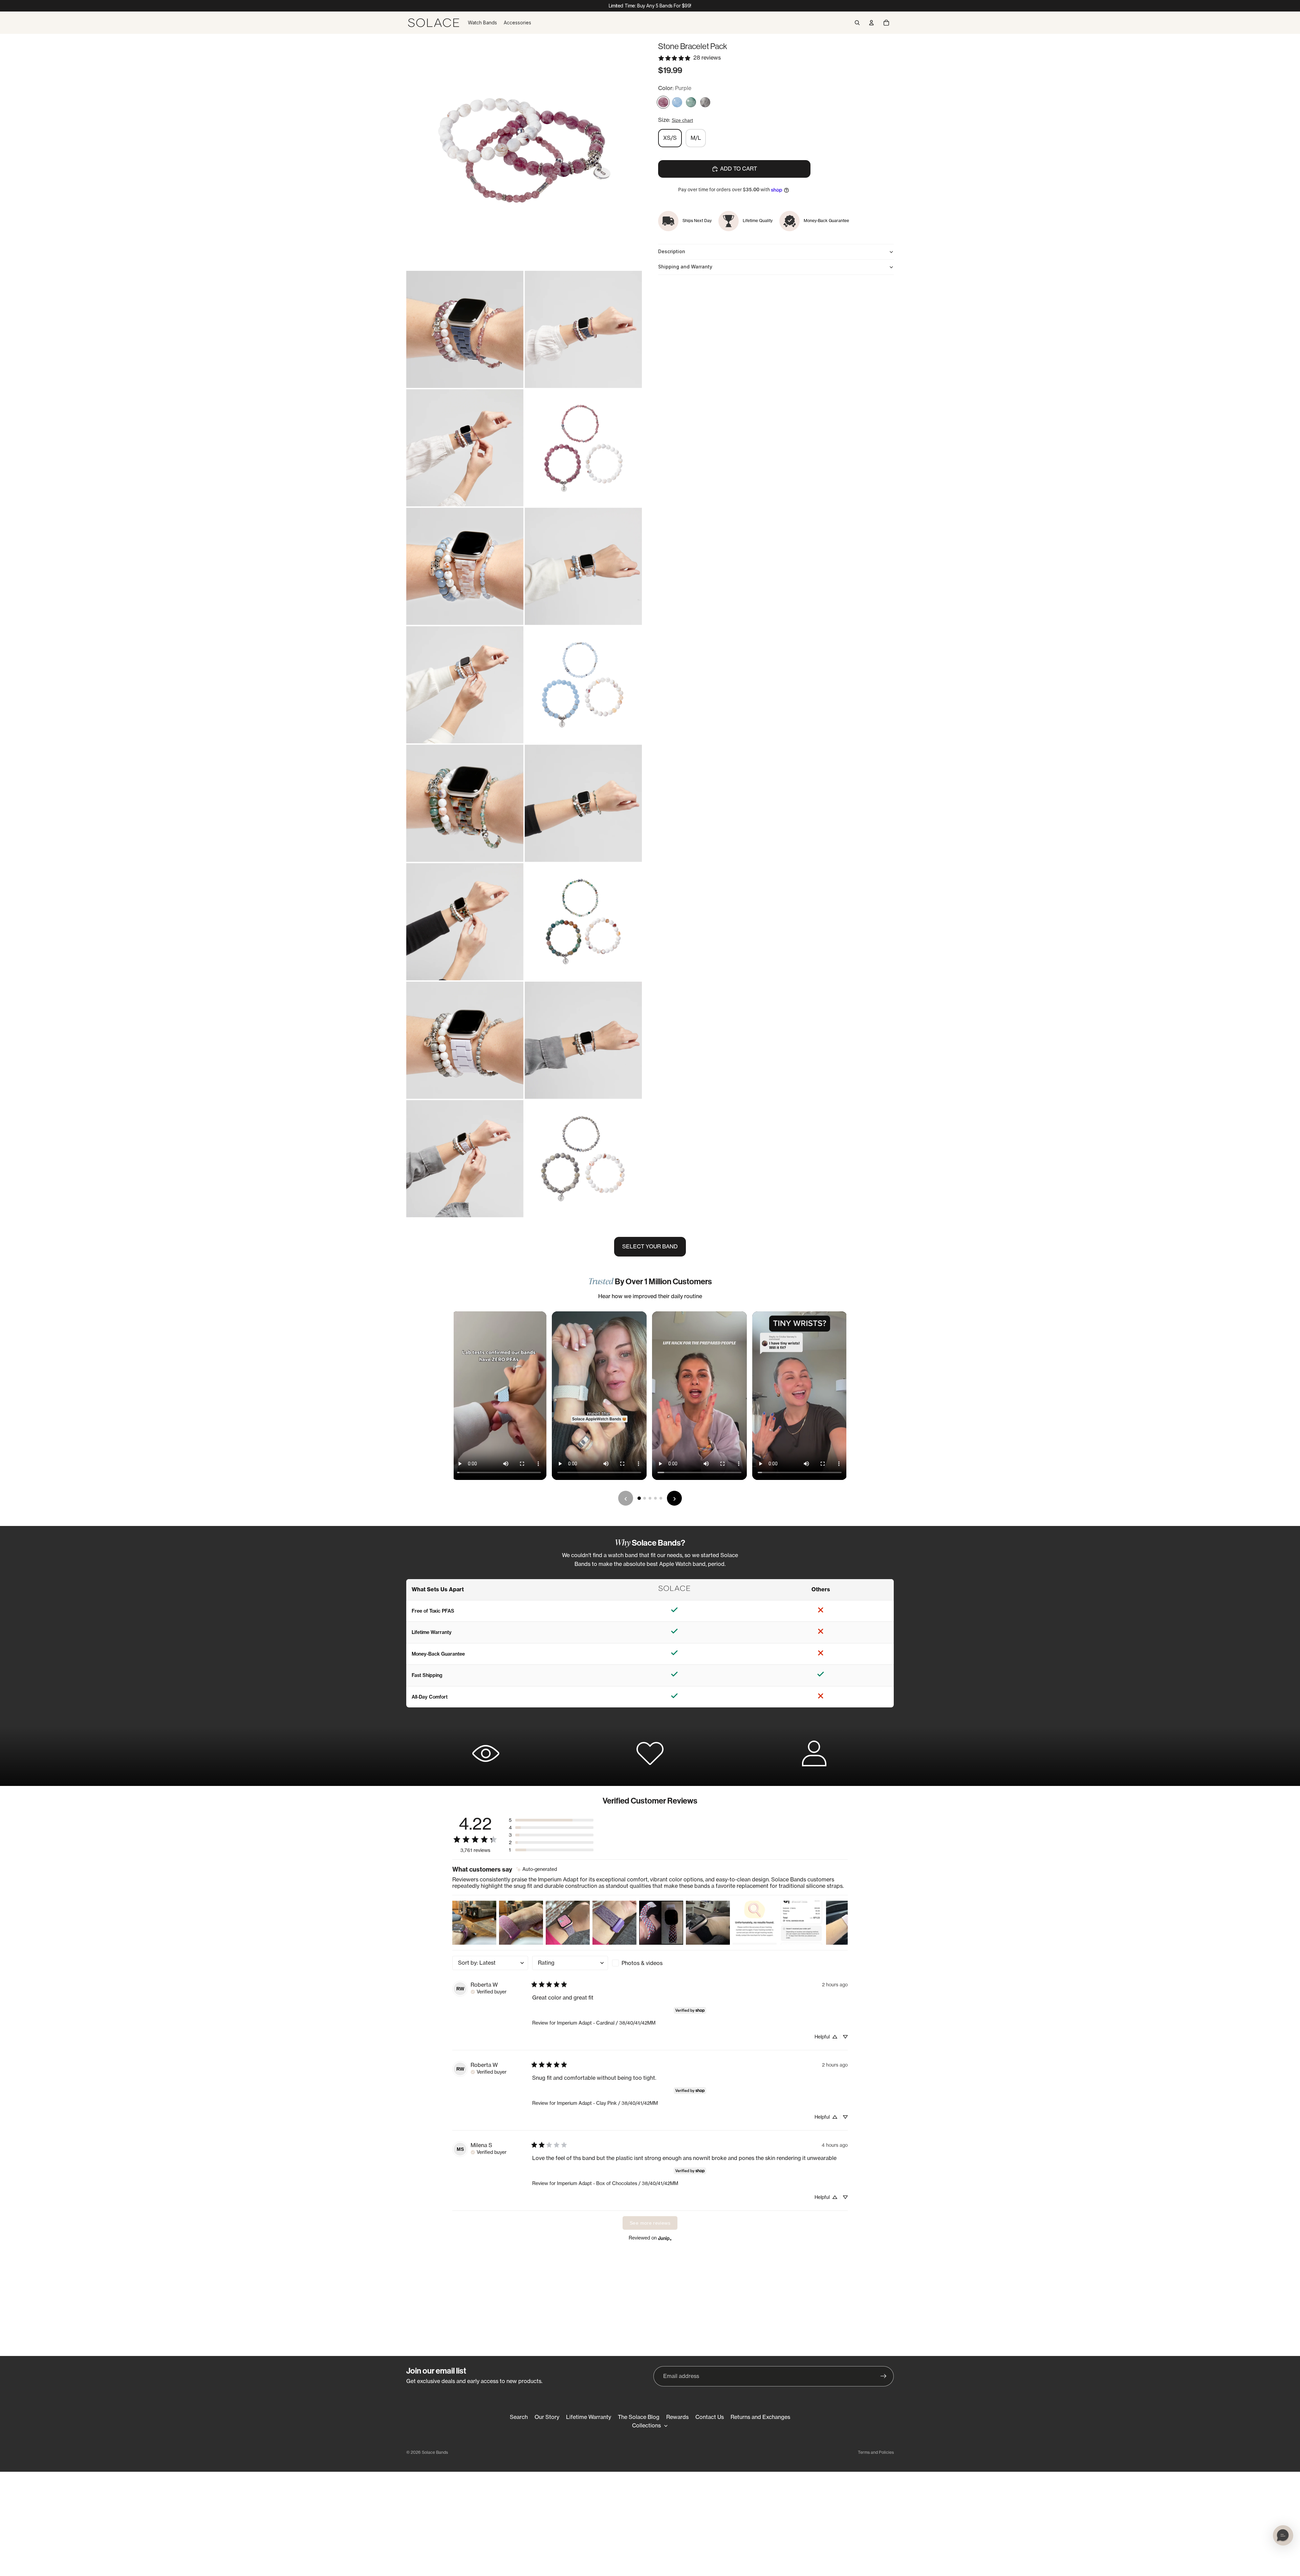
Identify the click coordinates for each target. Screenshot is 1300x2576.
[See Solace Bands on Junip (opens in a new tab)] (665, 2238)
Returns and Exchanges (760, 2417)
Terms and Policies (876, 2452)
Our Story (547, 2417)
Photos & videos (642, 1963)
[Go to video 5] (661, 1498)
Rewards (677, 2417)
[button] (551, 1820)
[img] (537, 1869)
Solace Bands (435, 2452)
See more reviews (650, 2223)
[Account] (871, 23)
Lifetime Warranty (589, 2417)
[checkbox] (650, 1963)
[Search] (857, 23)
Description (672, 251)
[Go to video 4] (655, 1498)
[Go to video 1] (639, 1498)
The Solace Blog (639, 2417)
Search (519, 2417)
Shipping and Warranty (685, 267)
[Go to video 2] (645, 1498)
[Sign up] (884, 2376)
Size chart (682, 121)
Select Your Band (650, 1246)
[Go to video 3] (650, 1498)
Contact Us (710, 2417)
